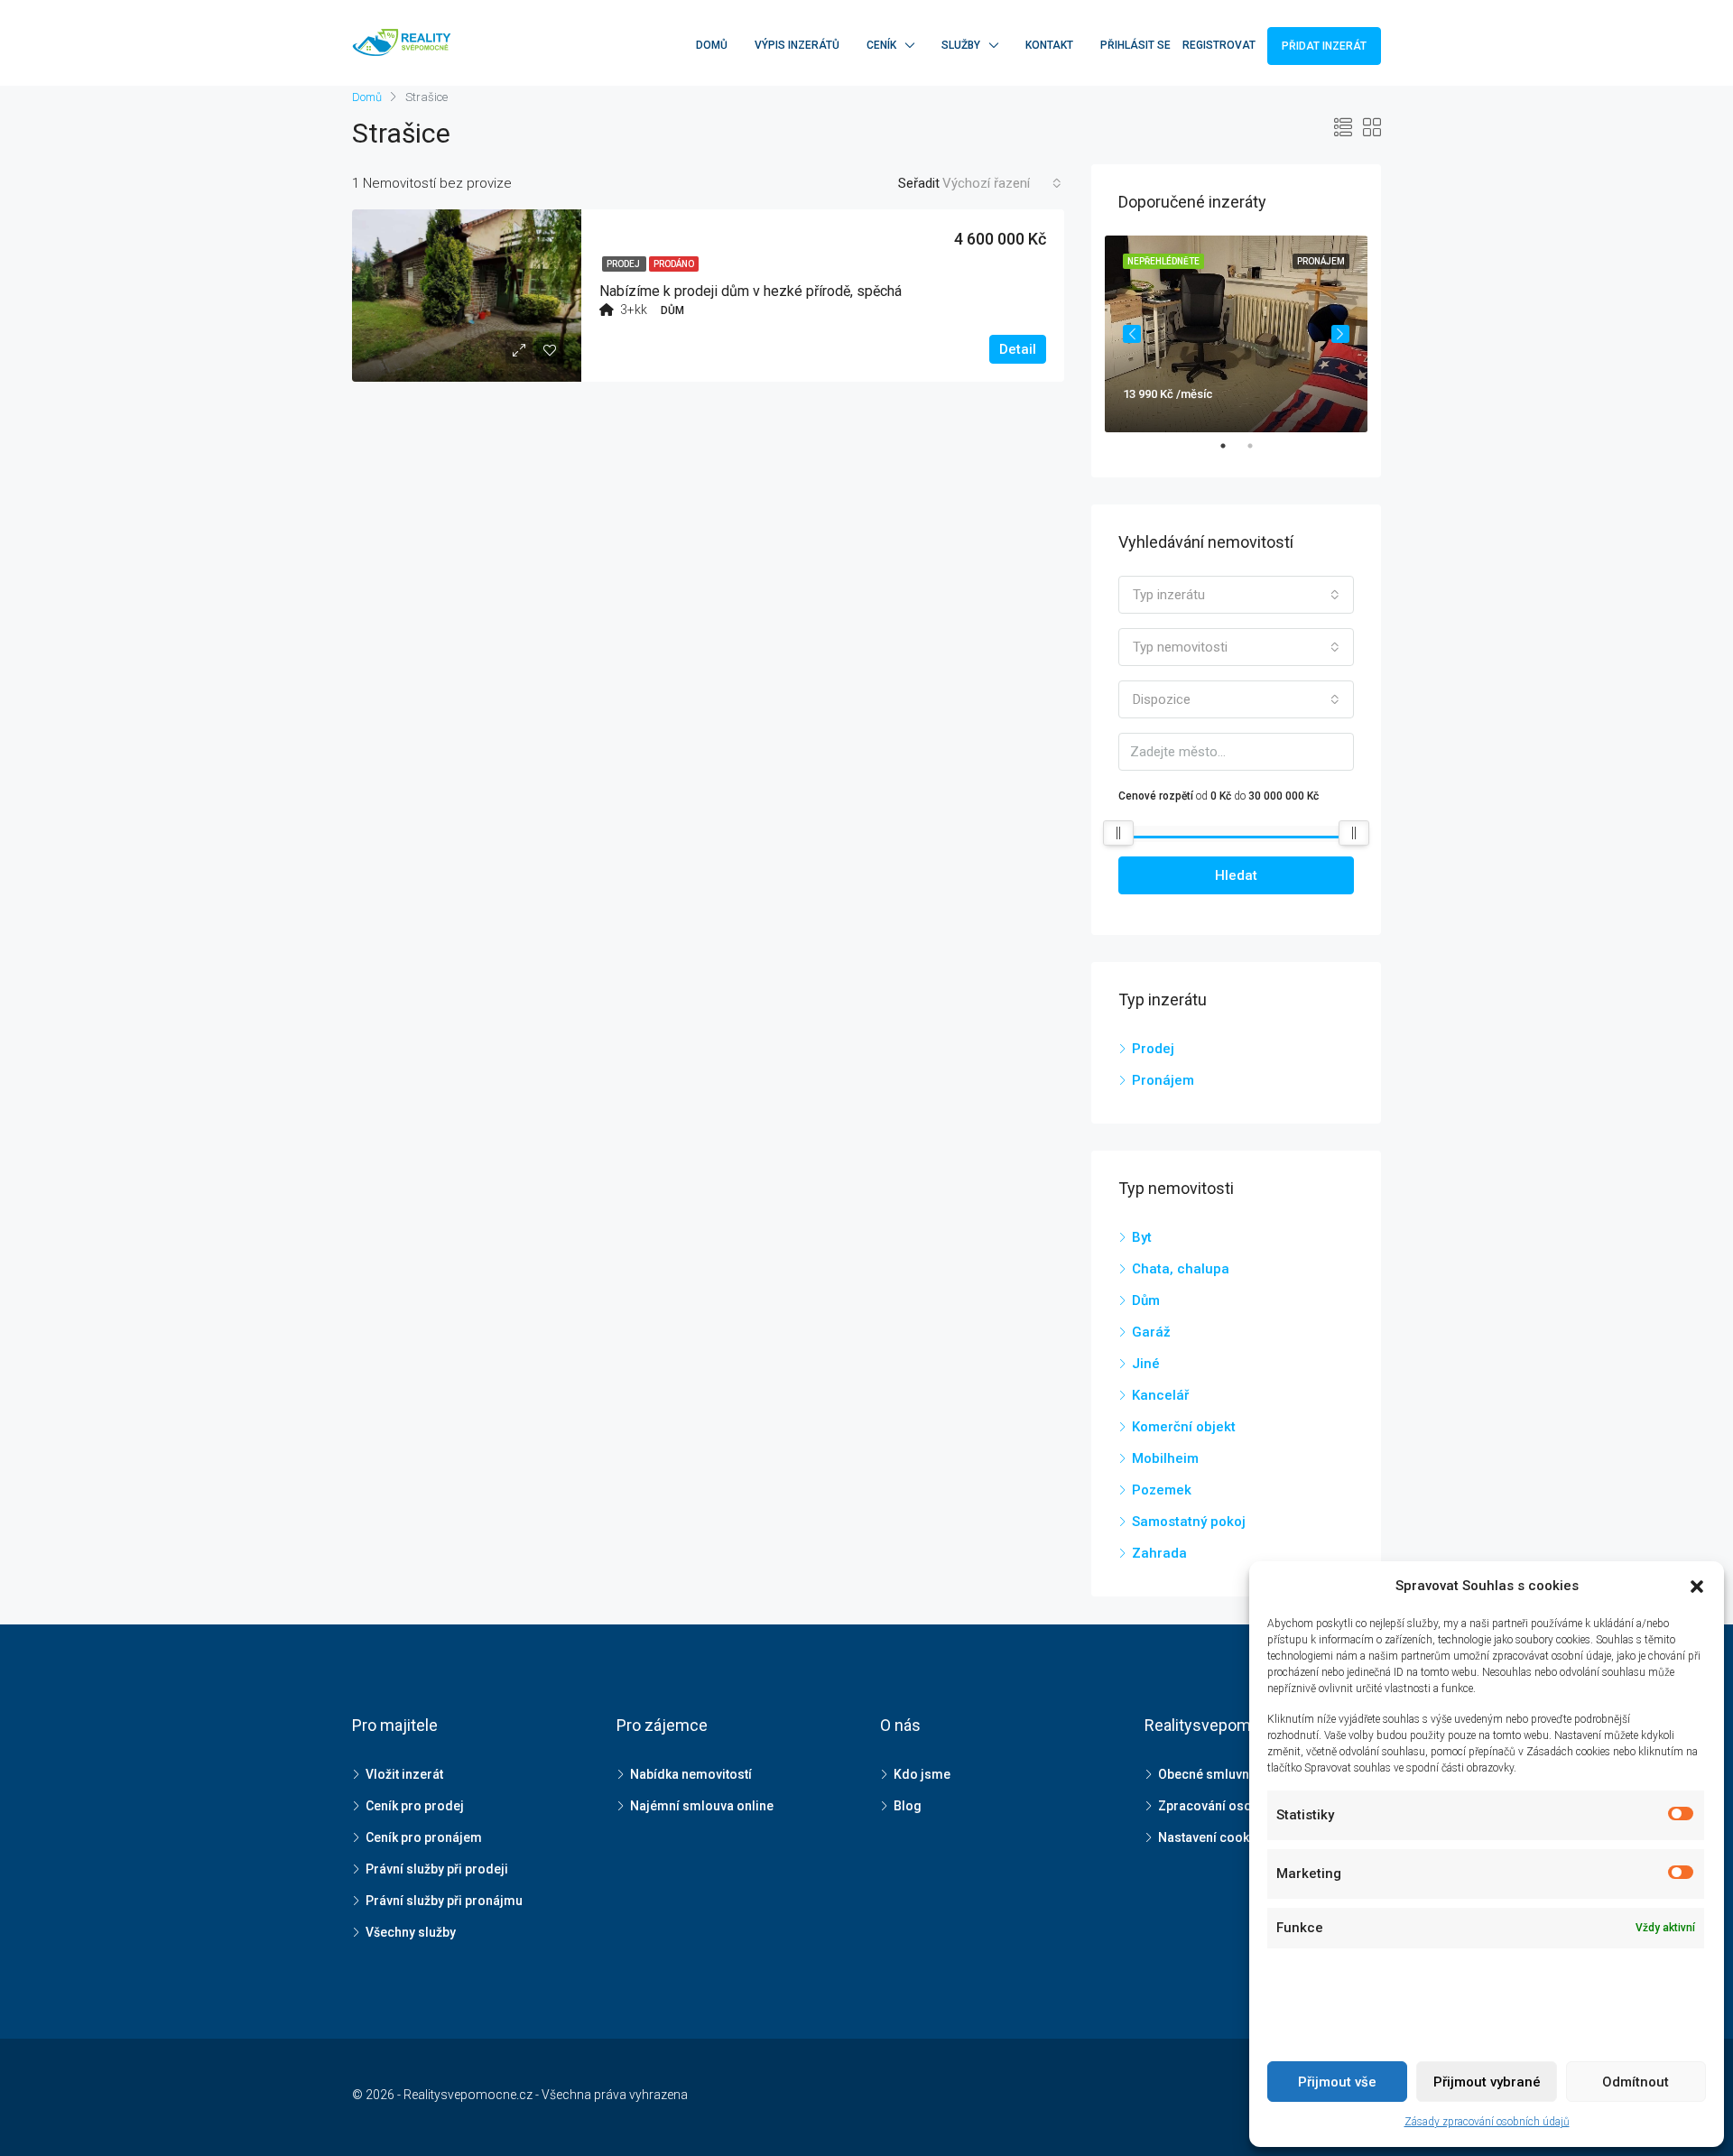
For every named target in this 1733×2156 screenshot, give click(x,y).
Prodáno (674, 264)
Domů (712, 45)
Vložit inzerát (404, 1774)
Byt (1142, 1237)
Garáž (1151, 1332)
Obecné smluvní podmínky (1236, 1774)
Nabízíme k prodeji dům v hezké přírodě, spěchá (751, 291)
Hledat (1236, 875)
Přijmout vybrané (1487, 2082)
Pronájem (1163, 1080)
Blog (908, 1806)
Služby (961, 45)
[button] (1697, 1587)
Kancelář (1160, 1395)
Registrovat (1219, 45)
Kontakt (1049, 45)
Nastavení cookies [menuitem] (1213, 1837)
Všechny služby (411, 1932)
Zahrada (1159, 1553)
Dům (1146, 1300)
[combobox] (1002, 183)
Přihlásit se (1135, 45)
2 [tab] (1259, 446)
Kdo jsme (922, 1774)
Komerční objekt (1184, 1427)
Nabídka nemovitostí (691, 1774)
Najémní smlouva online (702, 1806)
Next (1340, 334)
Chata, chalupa (1181, 1269)
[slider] (1118, 833)
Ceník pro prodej (415, 1806)
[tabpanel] (1236, 334)
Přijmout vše (1337, 2082)
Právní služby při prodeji (437, 1869)
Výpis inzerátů (797, 45)
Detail (1018, 349)
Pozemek (1162, 1490)
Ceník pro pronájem (424, 1837)
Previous (1132, 334)
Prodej (624, 264)
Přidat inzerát (1324, 46)
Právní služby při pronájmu (444, 1901)
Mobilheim (1165, 1458)
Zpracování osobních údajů (1239, 1806)
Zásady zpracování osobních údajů (1487, 2122)
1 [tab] (1232, 446)
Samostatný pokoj (1189, 1522)
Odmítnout (1636, 2082)
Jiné (1146, 1364)
